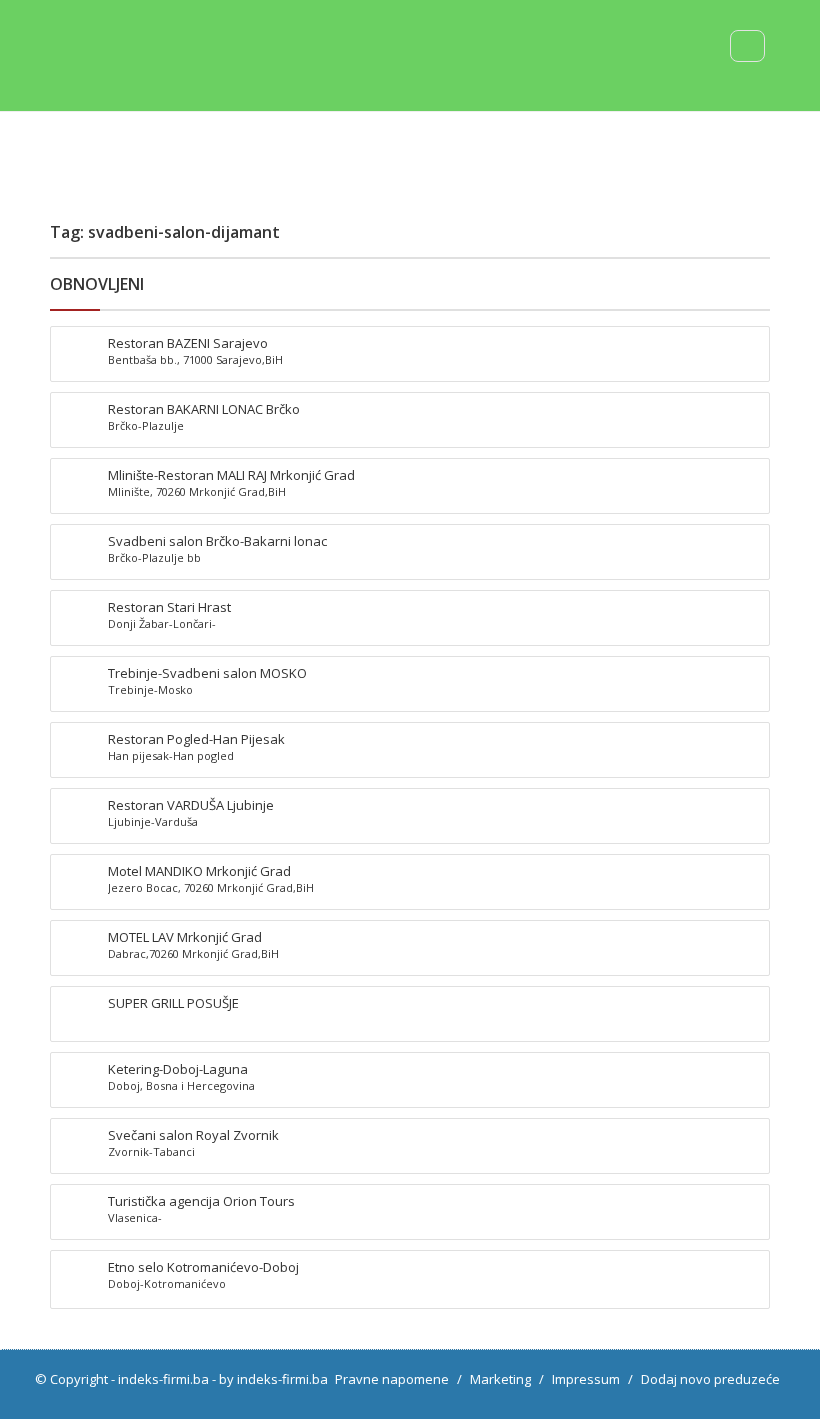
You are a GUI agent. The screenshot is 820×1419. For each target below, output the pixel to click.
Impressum (586, 1379)
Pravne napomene (392, 1379)
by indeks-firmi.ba (273, 1379)
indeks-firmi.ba (163, 1379)
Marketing (500, 1379)
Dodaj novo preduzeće (710, 1379)
